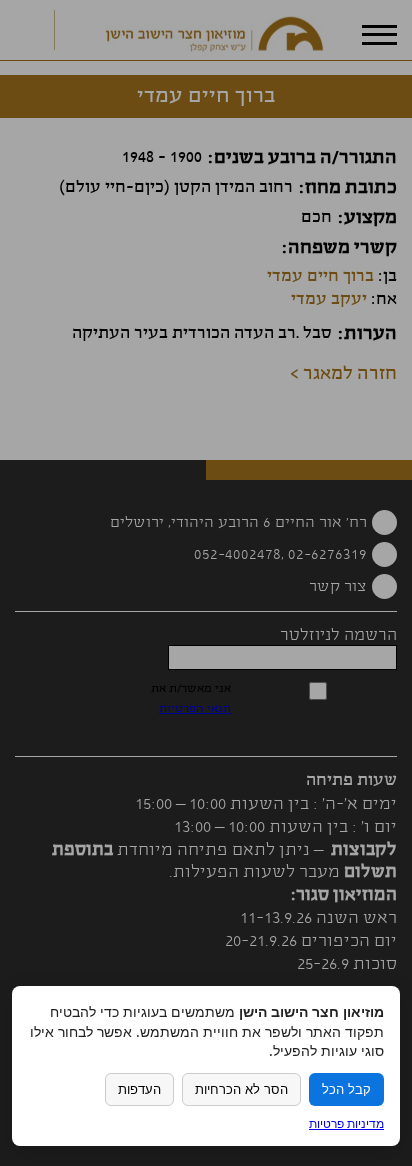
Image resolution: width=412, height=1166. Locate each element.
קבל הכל (346, 1089)
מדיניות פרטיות (346, 1123)
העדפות (139, 1089)
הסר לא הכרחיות (241, 1089)
